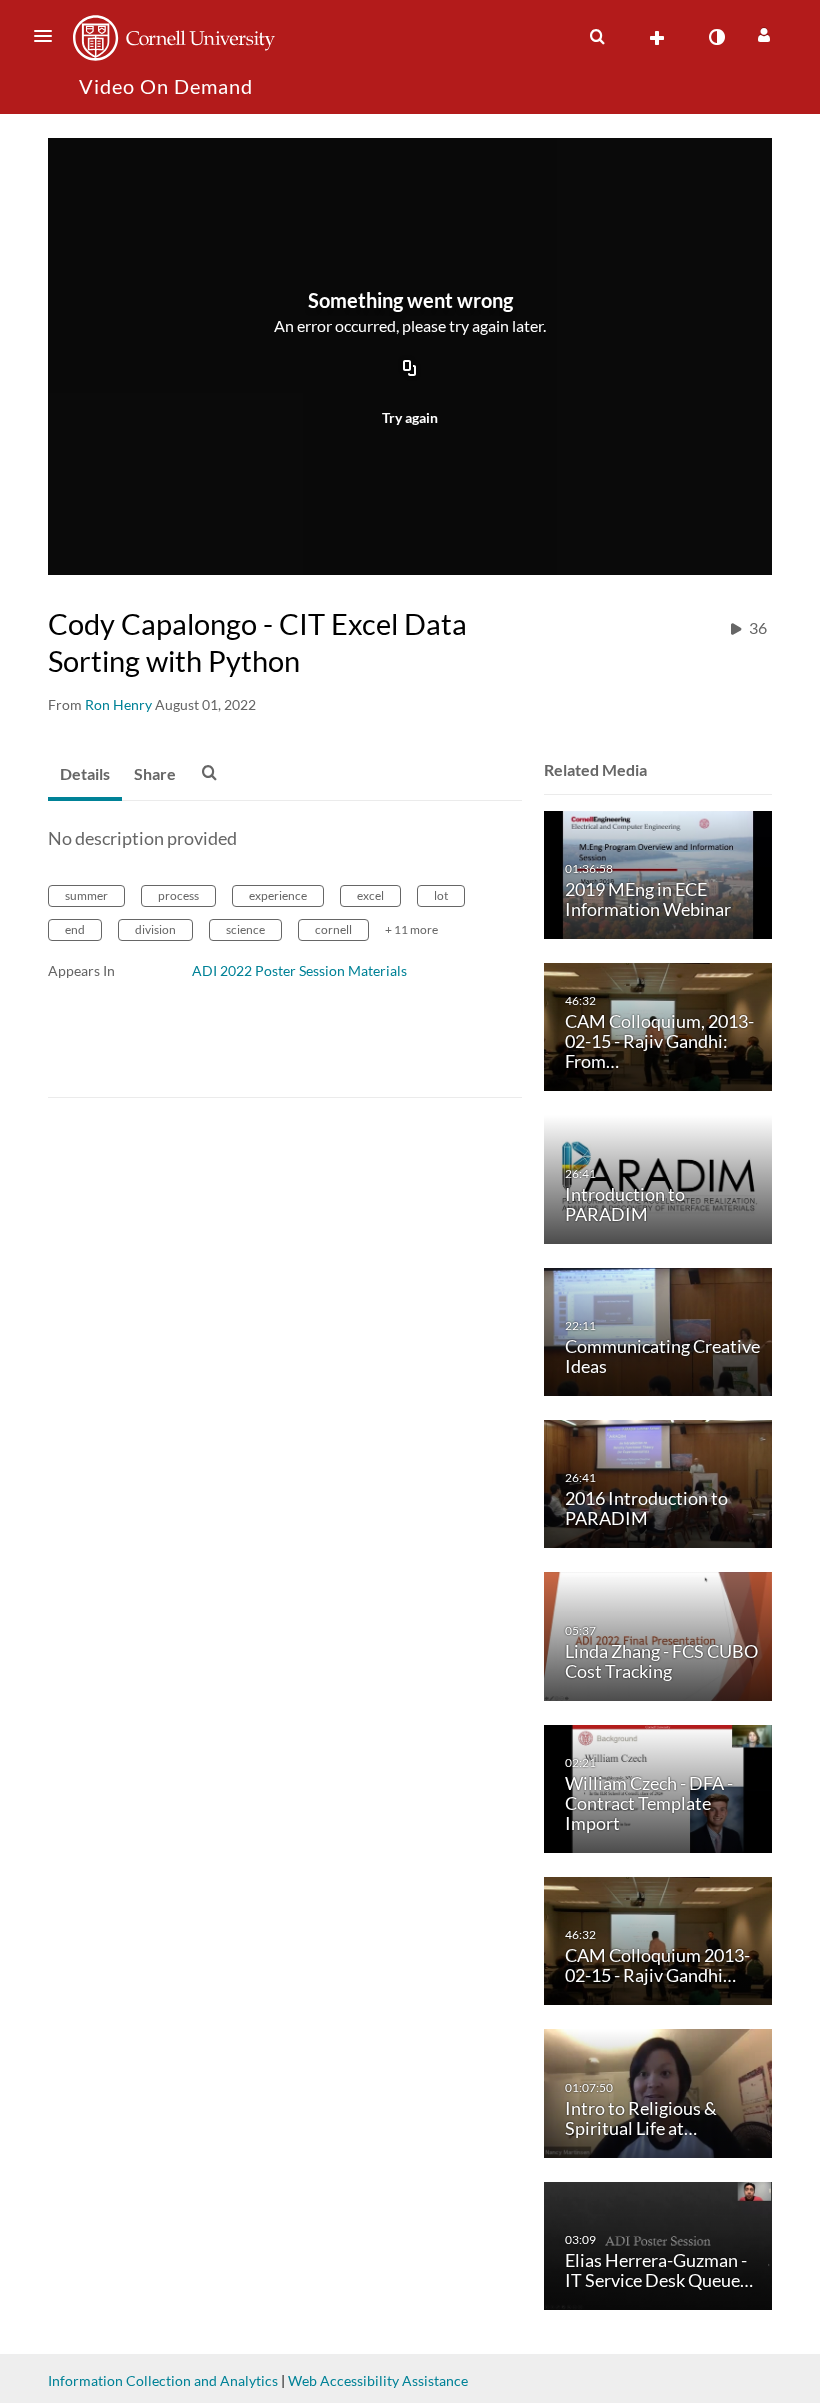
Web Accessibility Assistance (378, 2380)
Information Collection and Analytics (163, 2380)
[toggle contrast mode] (716, 37)
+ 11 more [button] (411, 929)
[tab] (85, 775)
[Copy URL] (410, 369)
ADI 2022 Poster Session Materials (299, 970)
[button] (49, 36)
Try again (410, 417)
